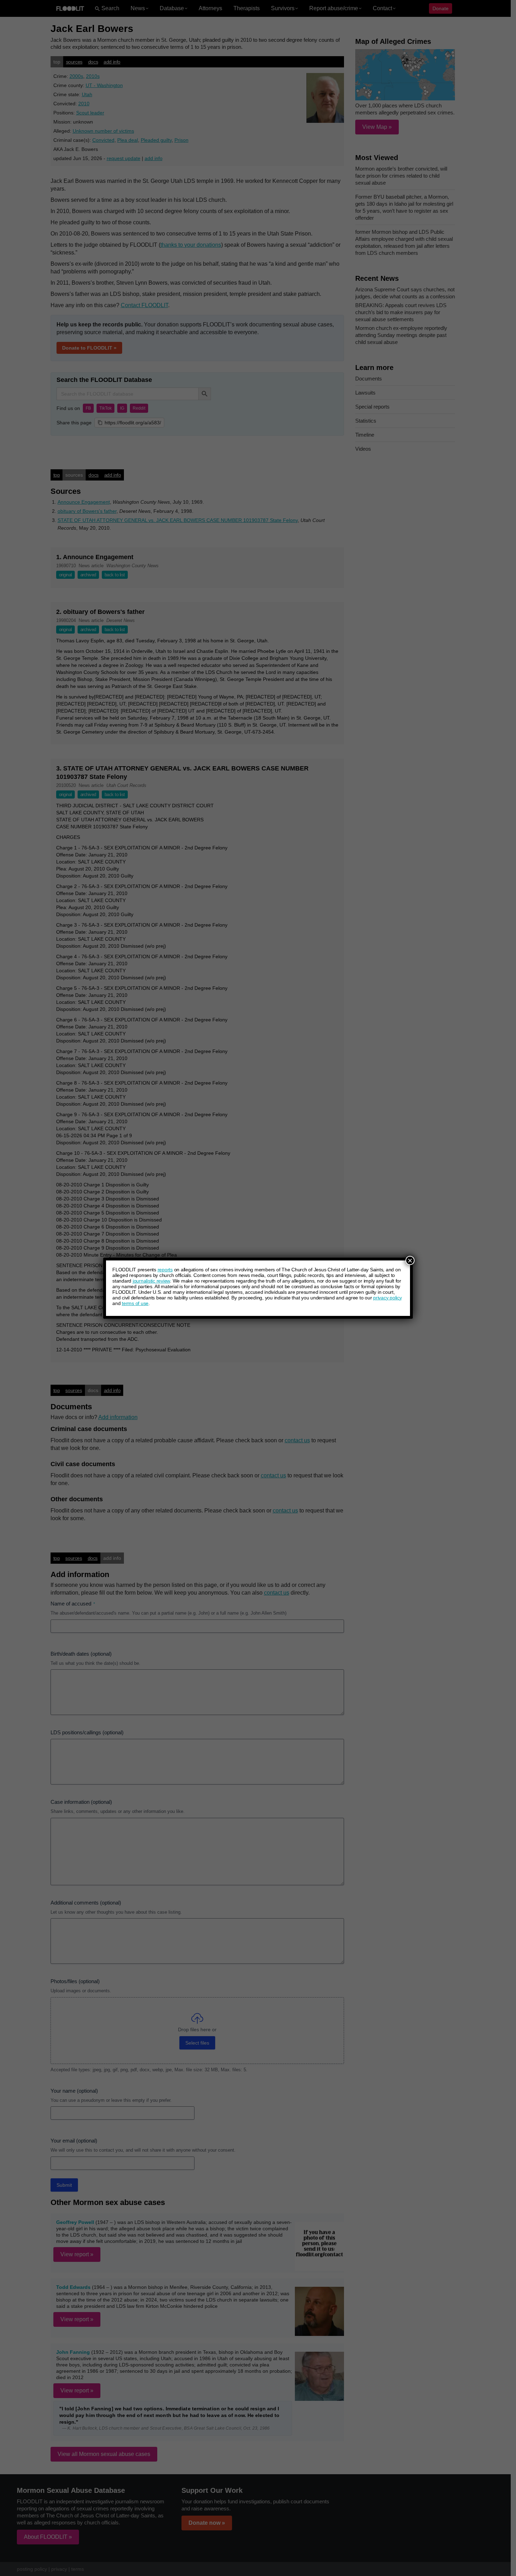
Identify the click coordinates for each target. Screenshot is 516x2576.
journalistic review (151, 1281)
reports (165, 1270)
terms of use (135, 1303)
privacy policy (388, 1298)
